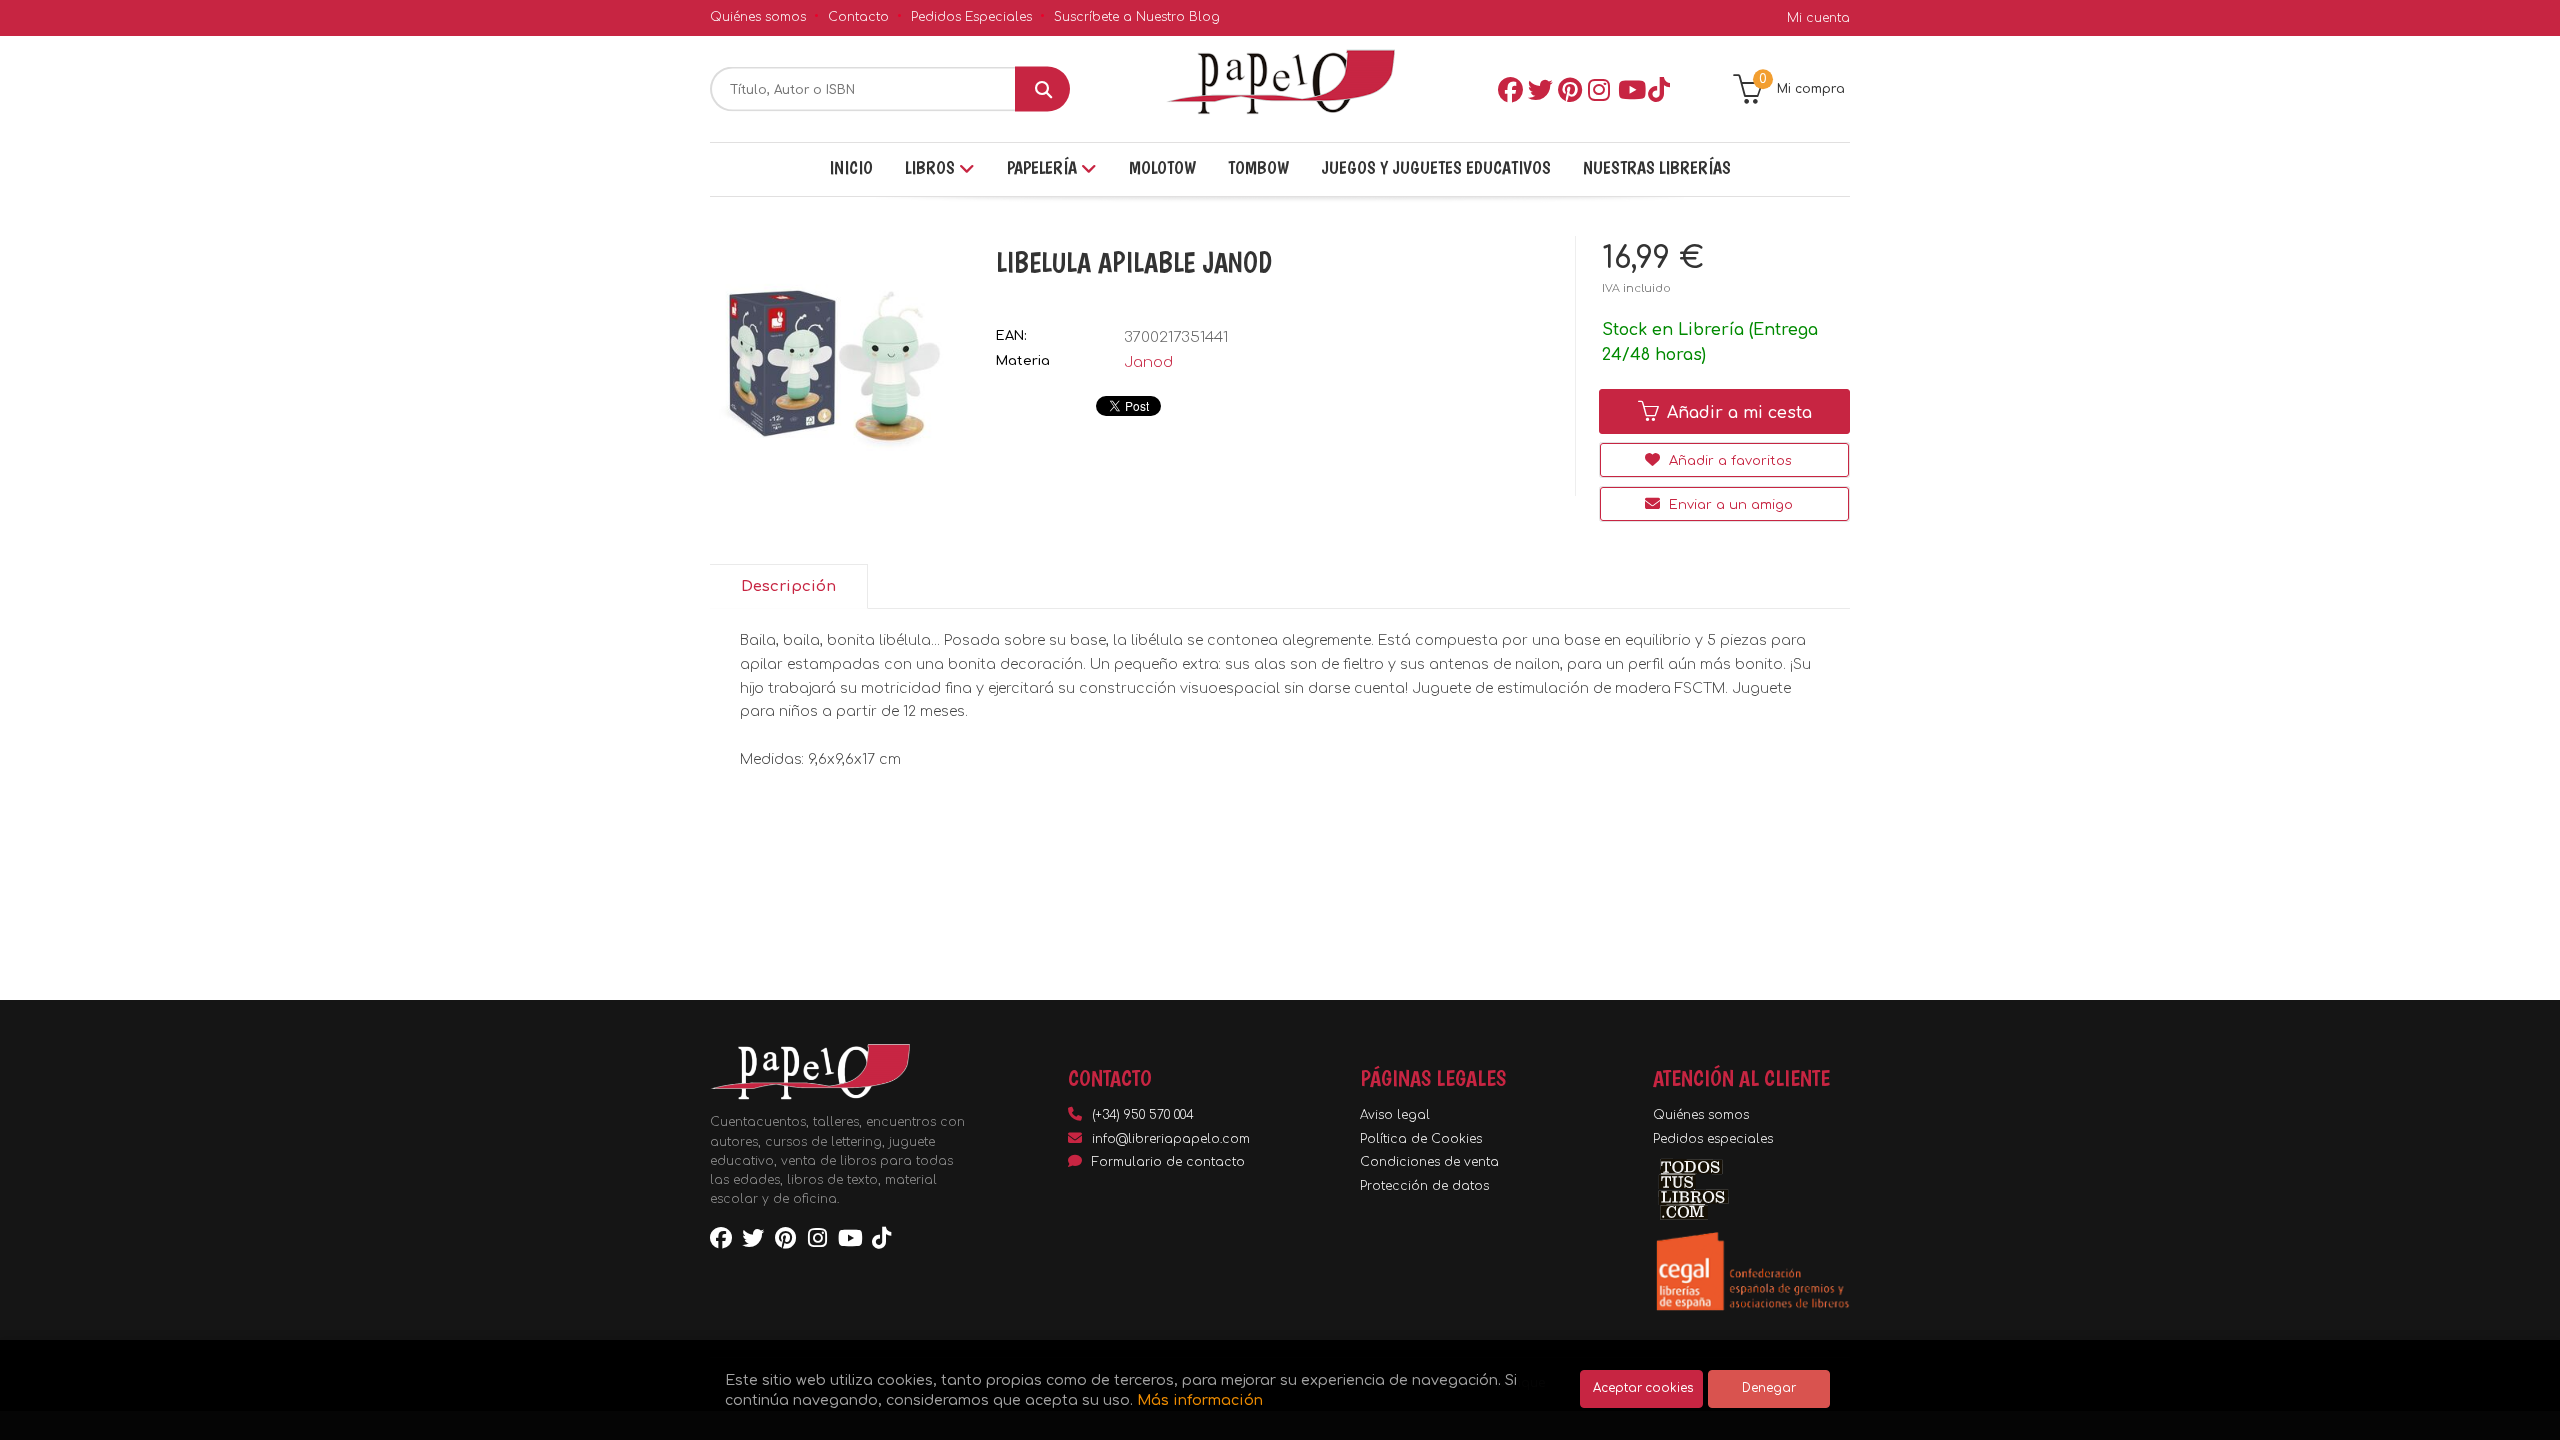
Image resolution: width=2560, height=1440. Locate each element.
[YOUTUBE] (1629, 89)
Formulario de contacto (1168, 1162)
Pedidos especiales (1713, 1139)
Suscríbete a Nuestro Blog (1137, 17)
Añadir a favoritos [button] (1728, 461)
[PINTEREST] (1569, 89)
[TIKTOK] (1659, 89)
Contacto (858, 17)
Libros (932, 167)
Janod (1148, 362)
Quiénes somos (758, 17)
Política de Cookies (1421, 1139)
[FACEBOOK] (1509, 89)
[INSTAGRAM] (1599, 89)
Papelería (1044, 167)
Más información (1200, 1400)
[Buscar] (1042, 89)
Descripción (788, 586)
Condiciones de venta (1429, 1162)
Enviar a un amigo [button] (1729, 505)
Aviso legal (1395, 1115)
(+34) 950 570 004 (1143, 1115)
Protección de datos (1424, 1186)
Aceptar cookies (1643, 1388)
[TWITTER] (1539, 89)
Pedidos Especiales (971, 17)
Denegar (1769, 1388)
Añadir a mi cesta (1737, 413)
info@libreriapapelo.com (1171, 1139)
